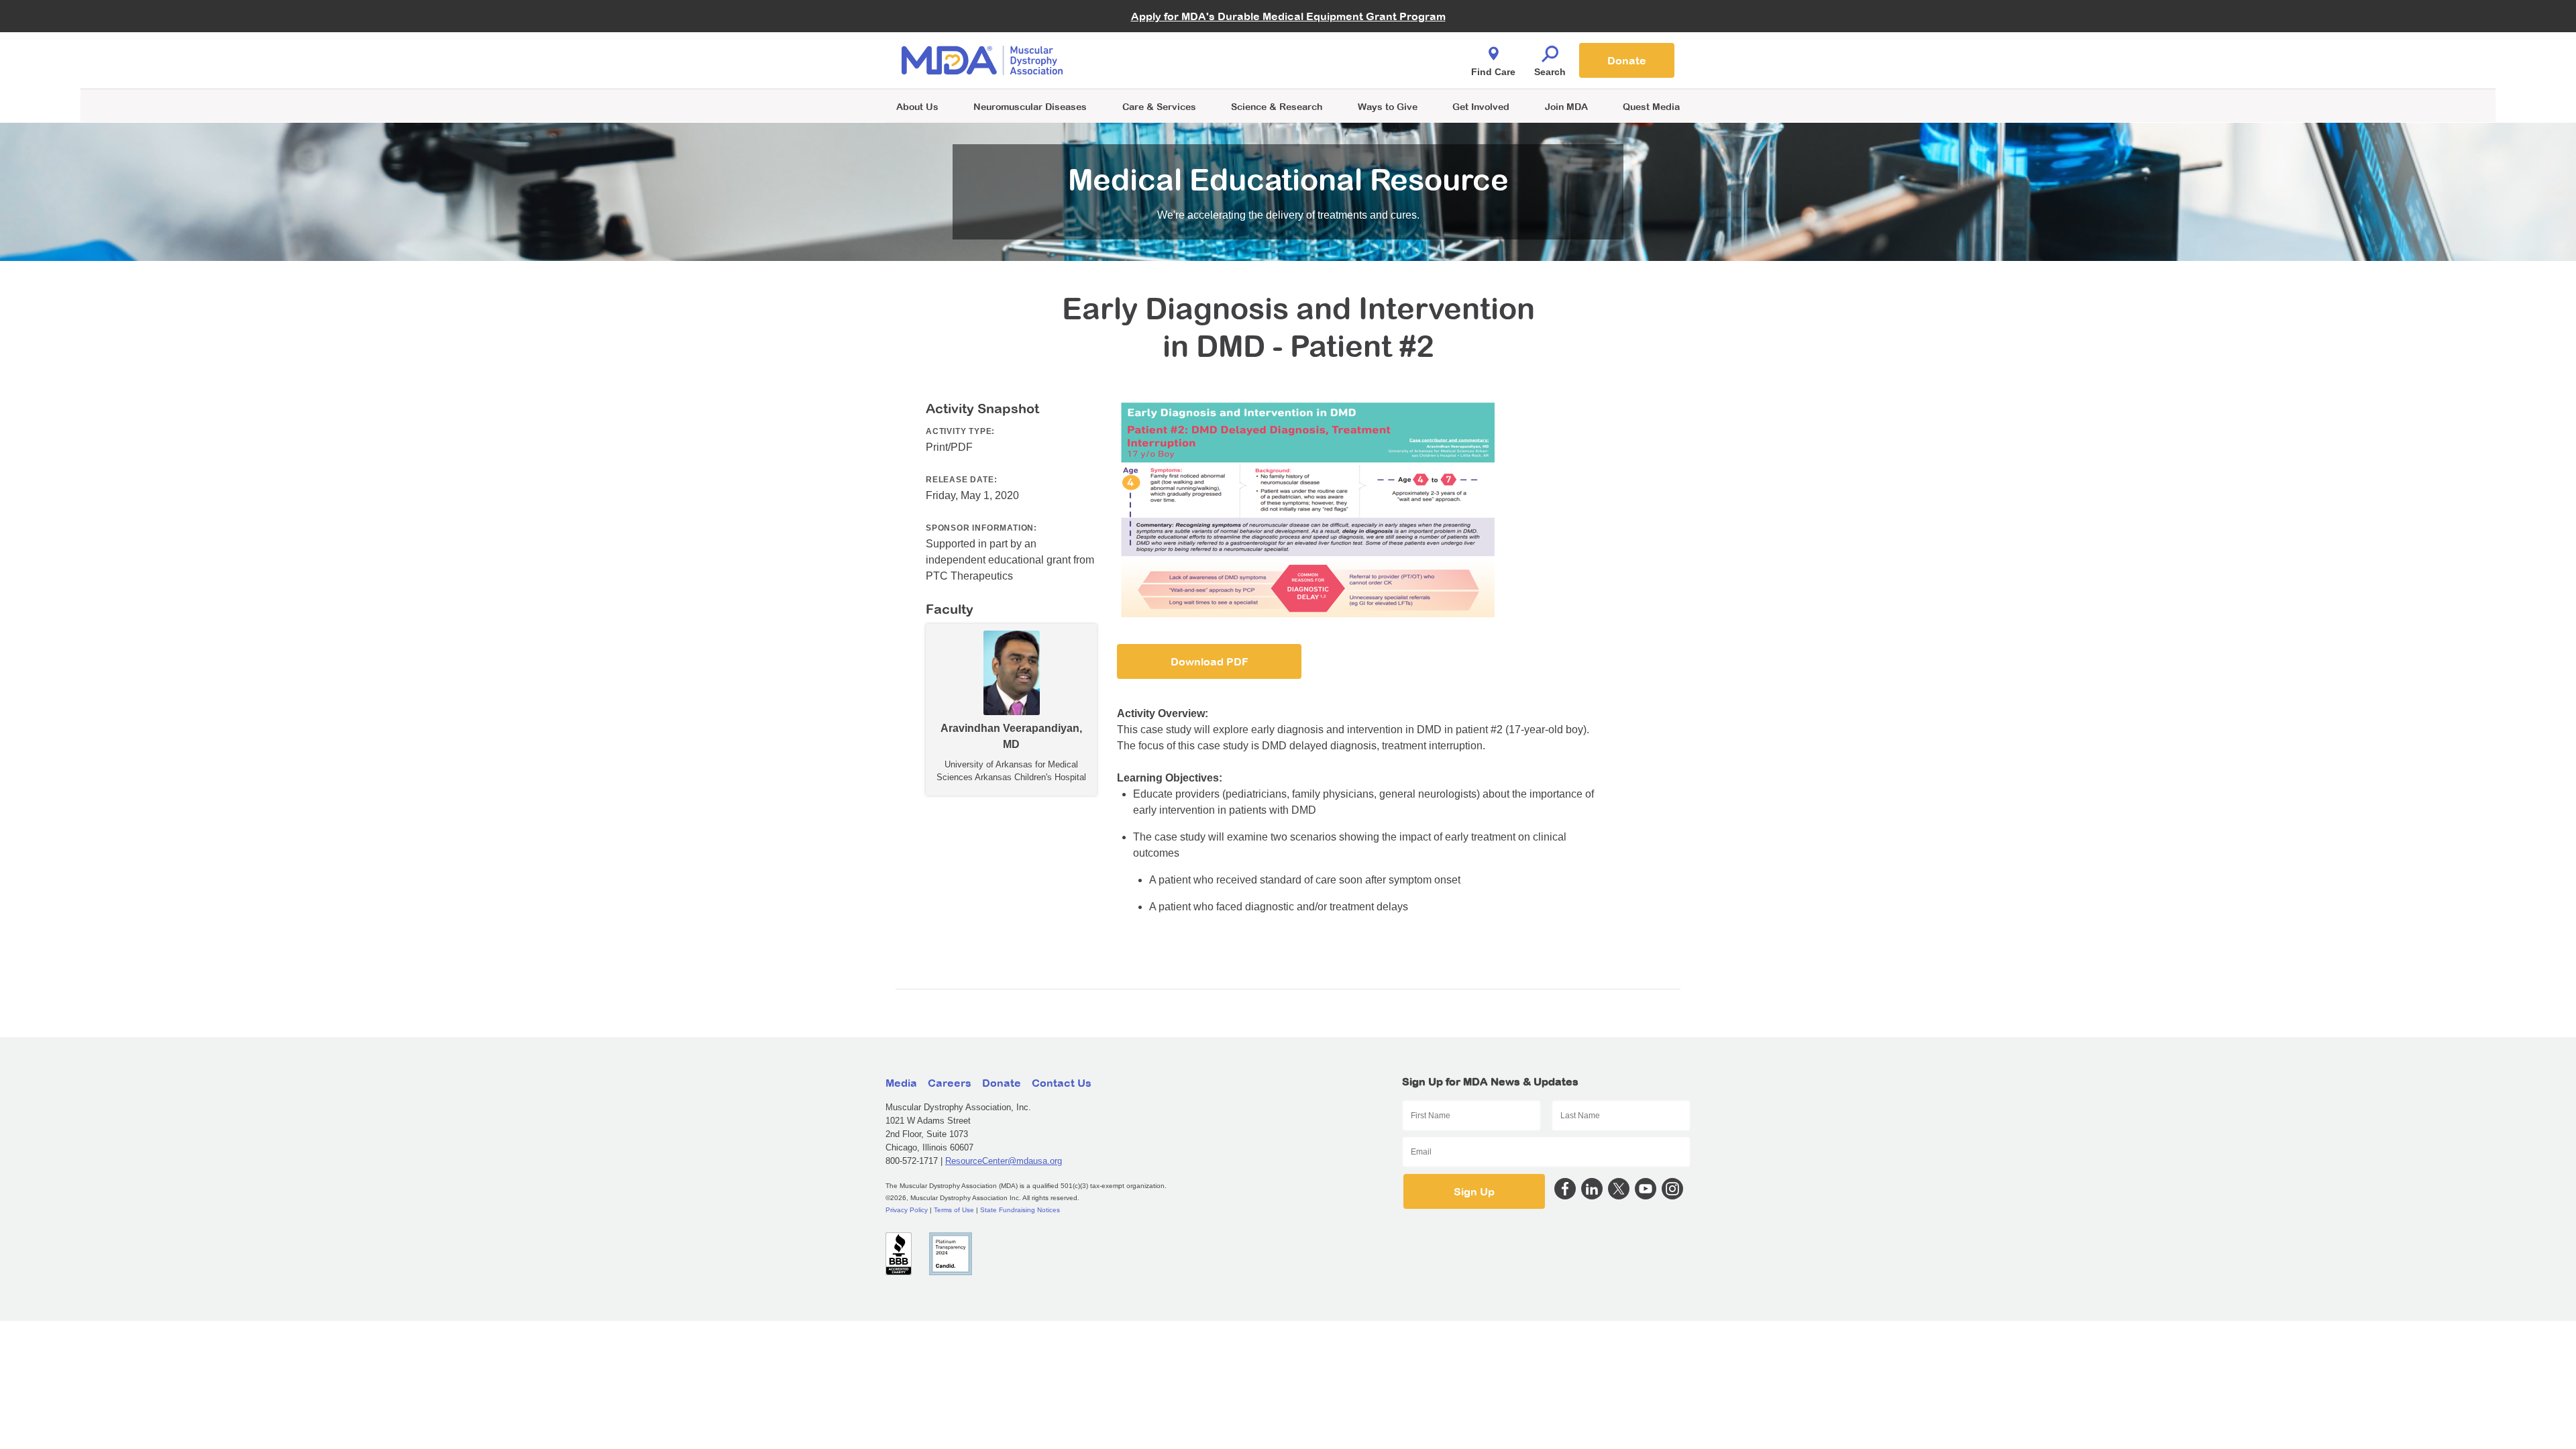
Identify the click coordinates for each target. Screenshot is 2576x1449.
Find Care (1493, 72)
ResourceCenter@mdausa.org (1004, 1161)
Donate (1627, 60)
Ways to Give (1388, 106)
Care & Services (1159, 106)
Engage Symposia (1154, 38)
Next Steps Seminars (1160, 61)
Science (1277, 106)
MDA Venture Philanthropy (1354, 44)
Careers (950, 1083)
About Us (917, 106)
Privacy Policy (907, 1210)
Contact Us (1062, 1083)
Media (901, 1083)
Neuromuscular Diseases (1030, 106)
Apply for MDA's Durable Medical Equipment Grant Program (1288, 16)
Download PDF (1210, 661)
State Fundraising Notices (1020, 1210)
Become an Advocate (1160, 33)
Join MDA (1566, 106)
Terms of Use (954, 1210)
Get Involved (1481, 106)
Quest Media (1651, 106)
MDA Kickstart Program (1349, 67)
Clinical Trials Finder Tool (1167, 44)
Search (1550, 72)
